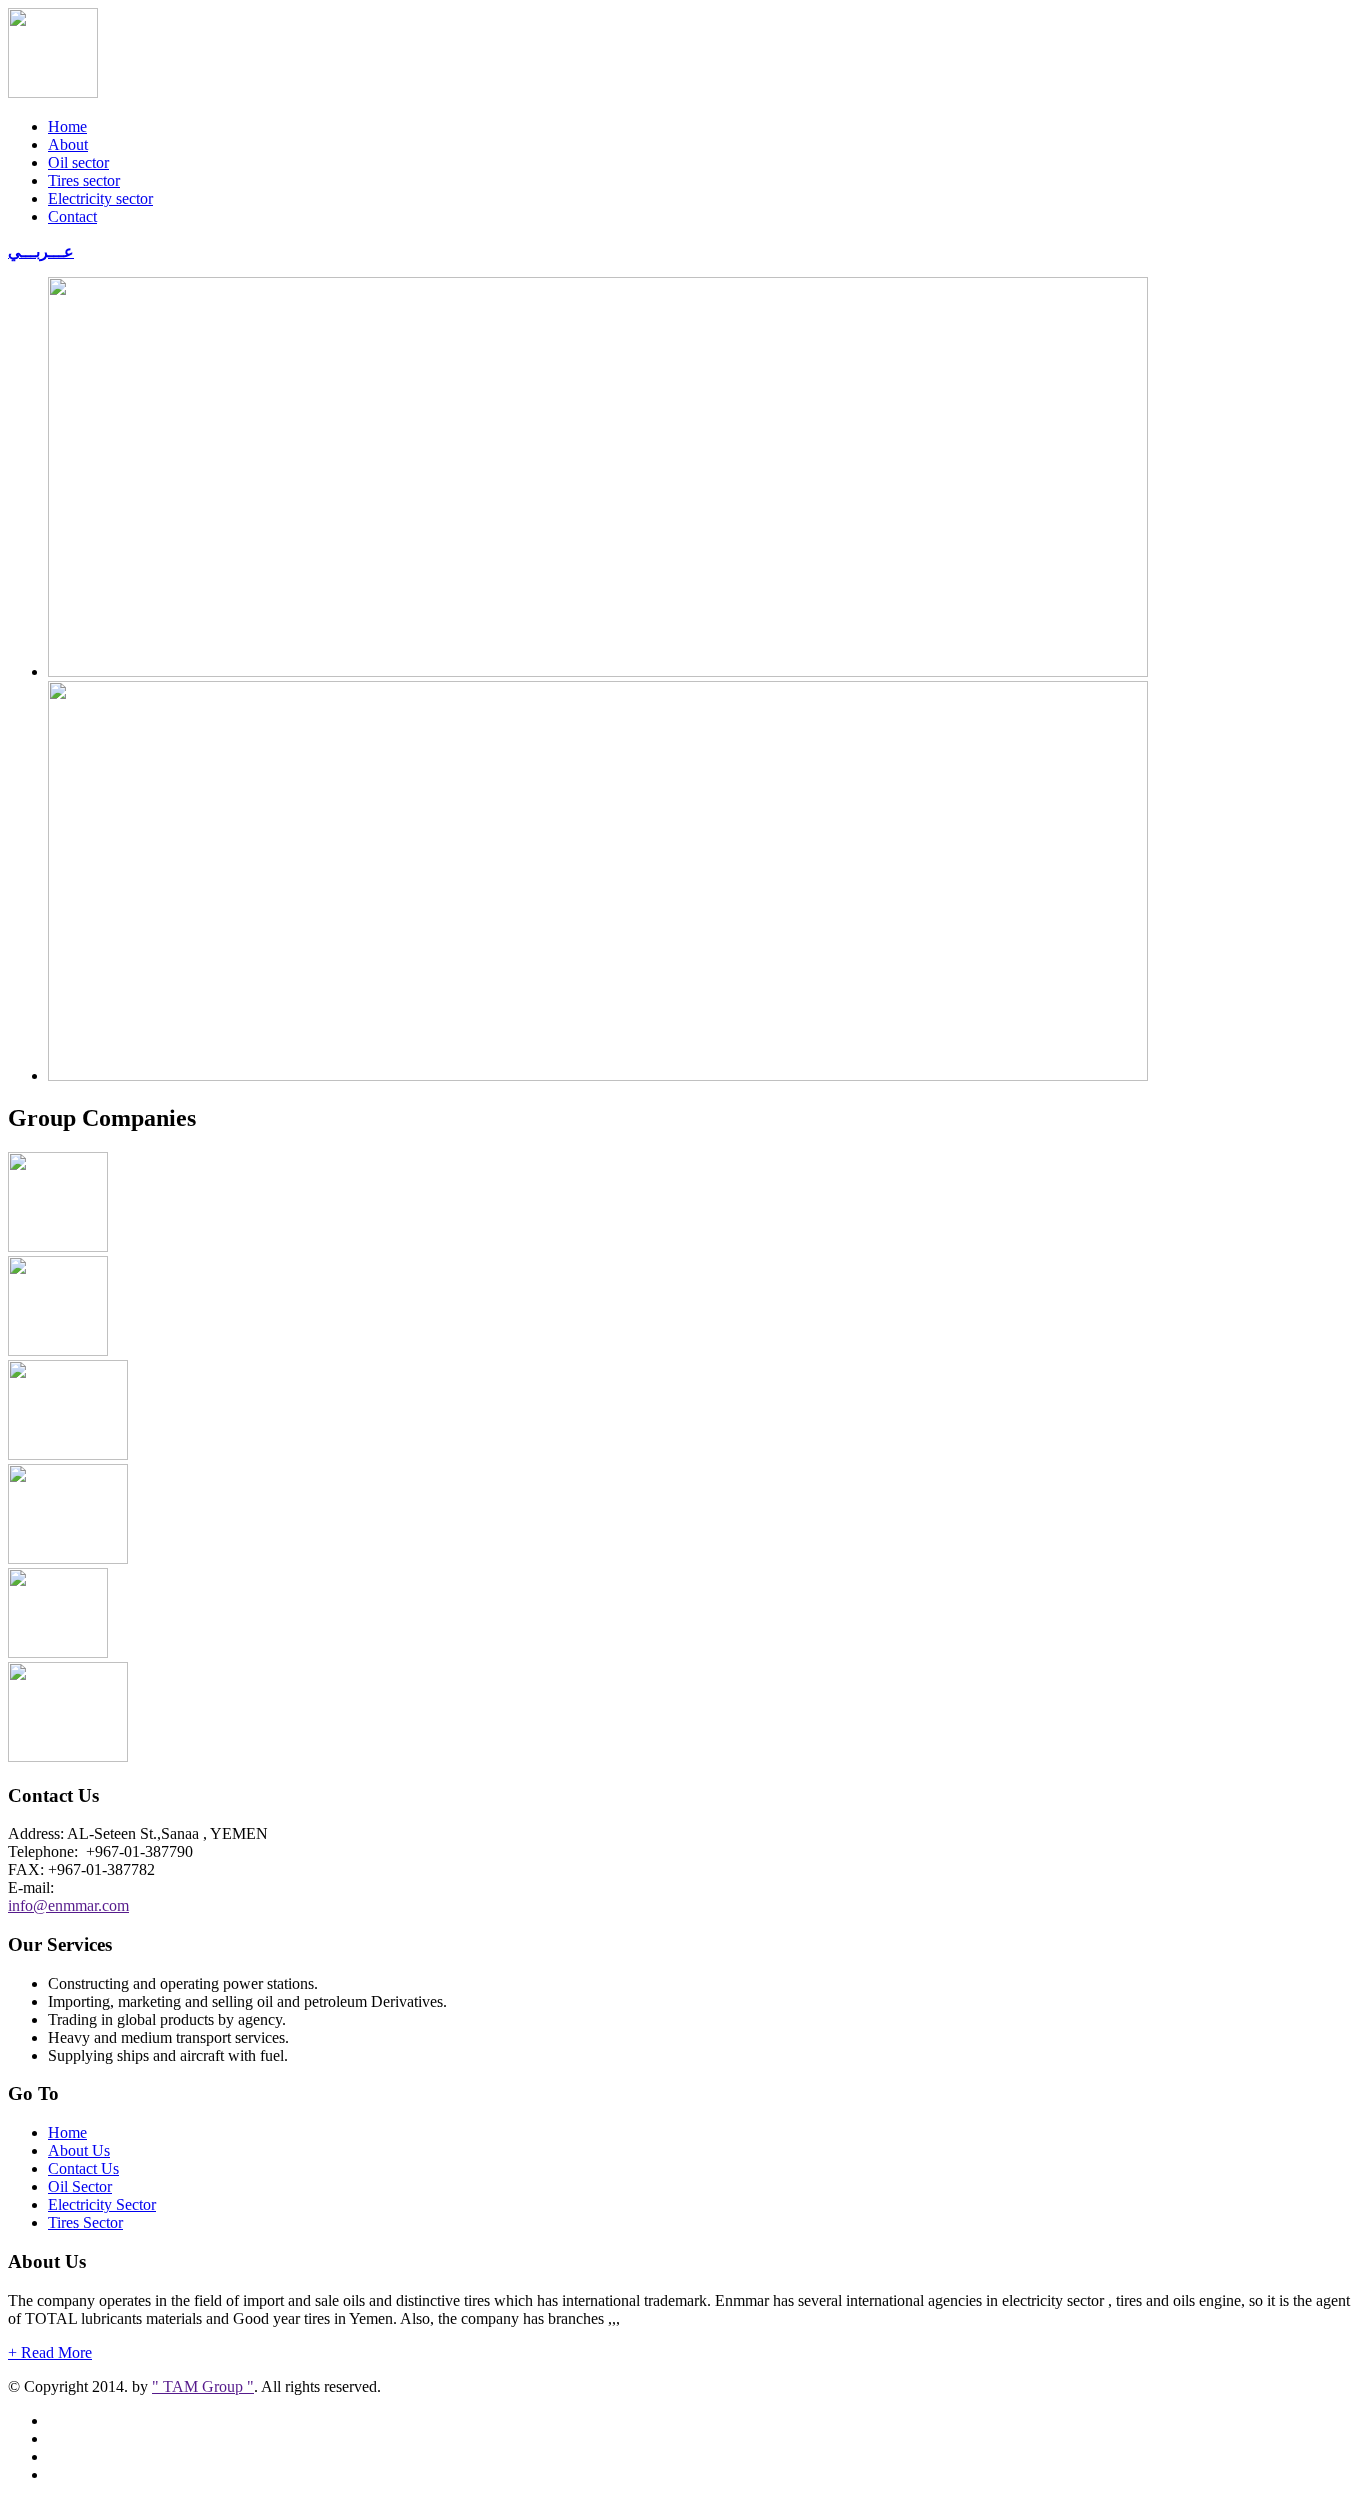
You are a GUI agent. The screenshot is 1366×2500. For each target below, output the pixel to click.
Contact (72, 216)
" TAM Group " (203, 2386)
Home (67, 126)
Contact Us (83, 2168)
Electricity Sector (102, 2204)
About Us (79, 2150)
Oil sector (78, 162)
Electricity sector (100, 198)
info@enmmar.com (68, 1905)
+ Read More (50, 2352)
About (68, 144)
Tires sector (84, 180)
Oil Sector (80, 2186)
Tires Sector (85, 2222)
